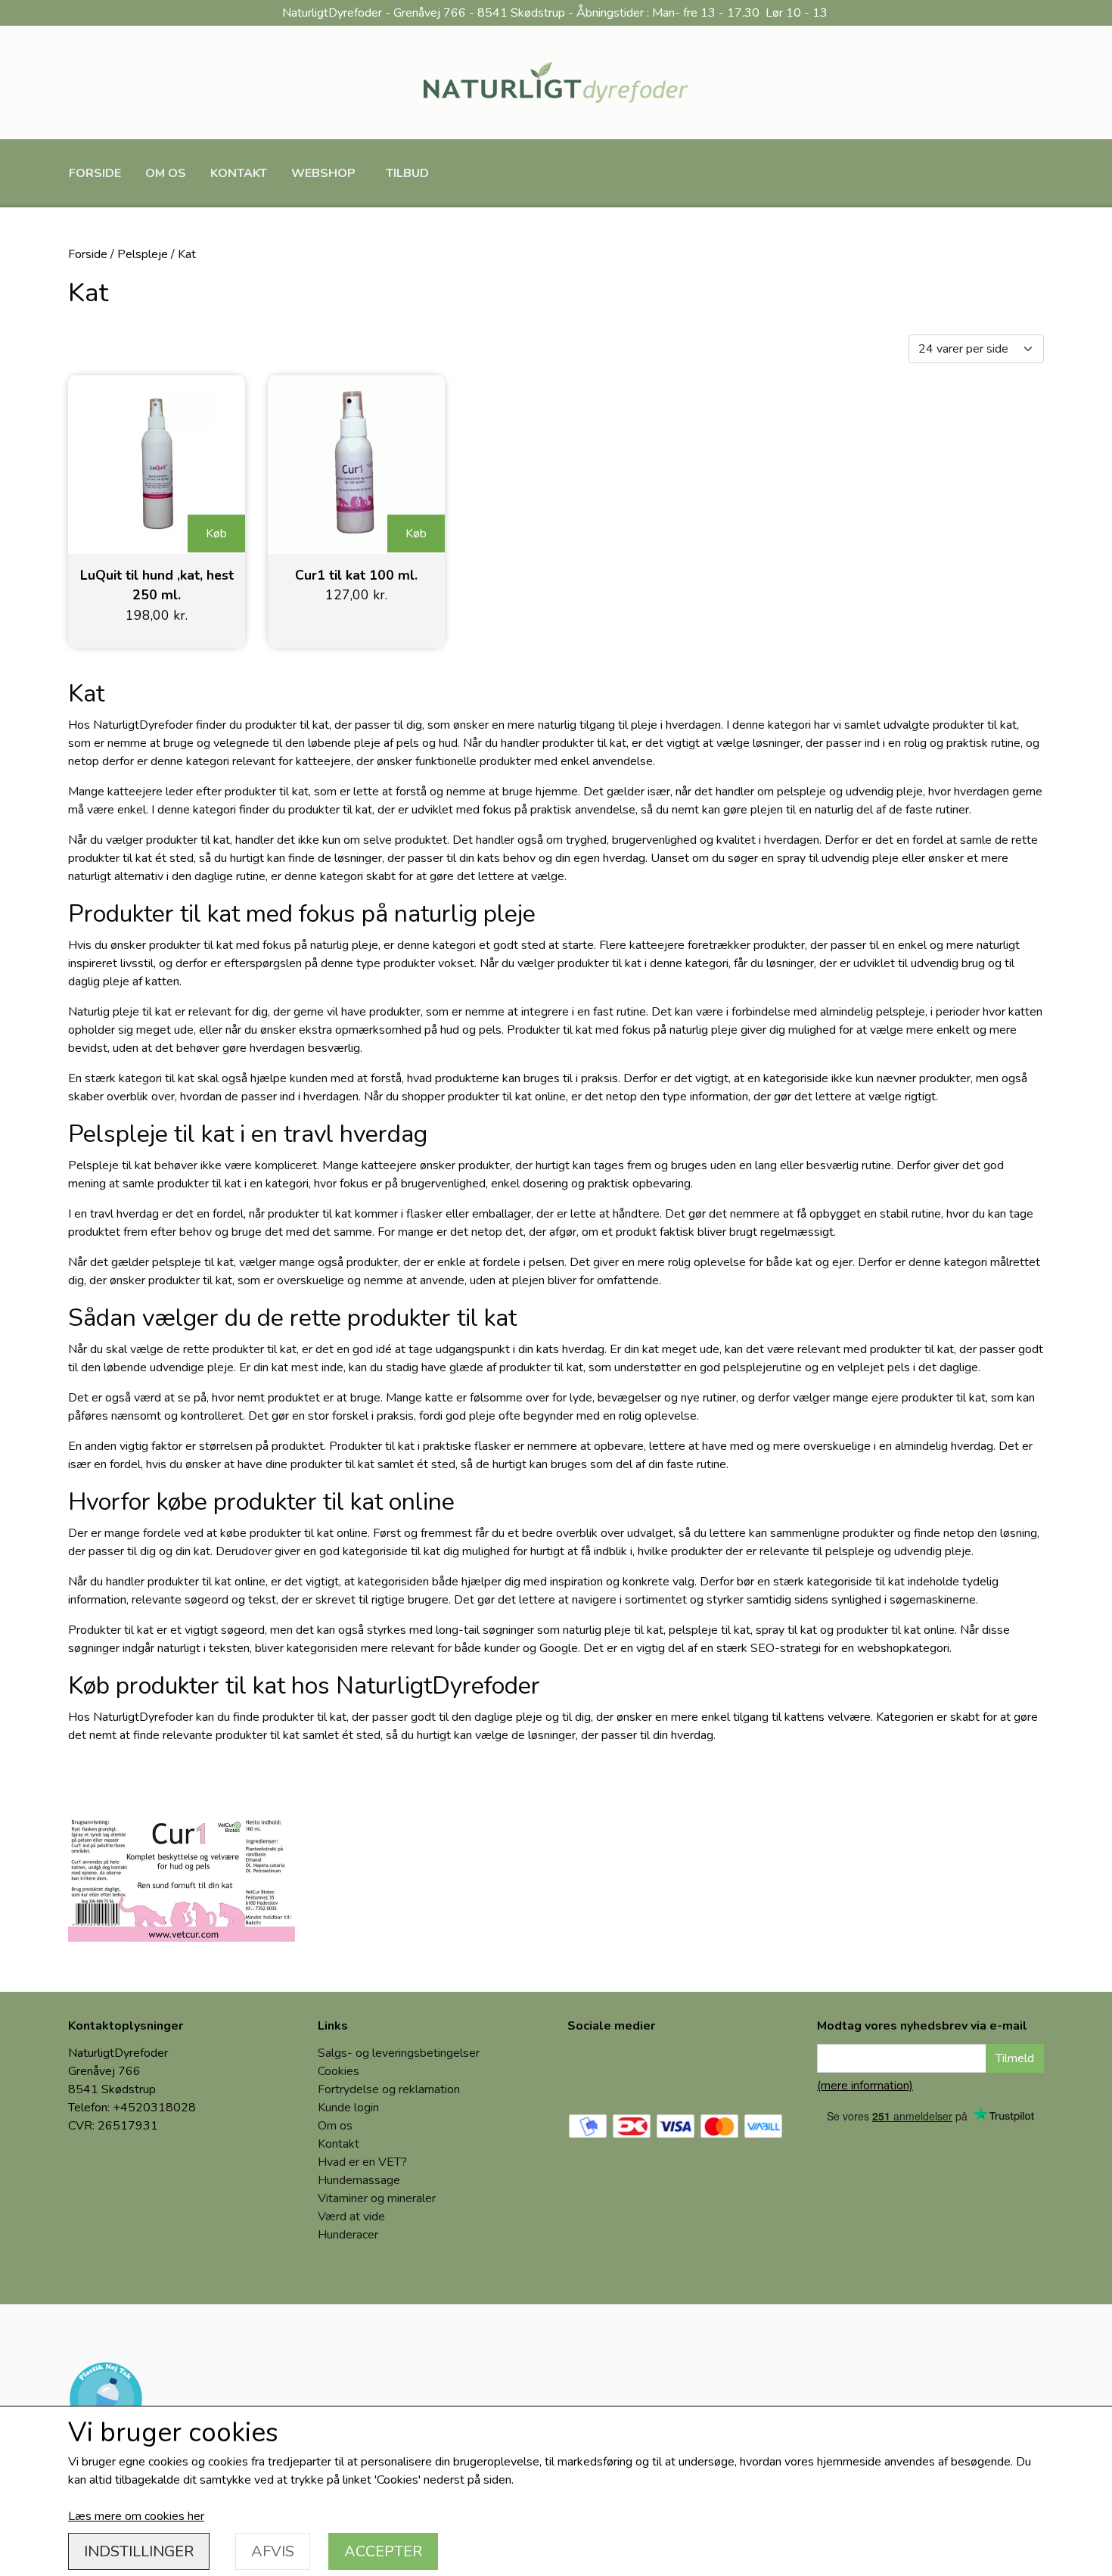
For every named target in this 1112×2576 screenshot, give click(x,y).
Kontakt (239, 173)
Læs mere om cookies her (136, 2516)
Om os (166, 173)
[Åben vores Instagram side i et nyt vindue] (641, 2070)
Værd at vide (351, 2217)
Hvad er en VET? (362, 2162)
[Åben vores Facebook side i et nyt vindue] (590, 2070)
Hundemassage (359, 2180)
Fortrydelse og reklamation (389, 2089)
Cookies (339, 2071)
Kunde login (348, 2108)
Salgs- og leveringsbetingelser (399, 2053)
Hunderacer (348, 2235)
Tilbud (407, 173)
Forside (95, 173)
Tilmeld (1015, 2058)
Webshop (323, 173)
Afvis (273, 2551)
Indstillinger (139, 2551)
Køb (216, 534)
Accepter (383, 2551)
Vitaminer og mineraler (377, 2198)
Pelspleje (143, 254)
